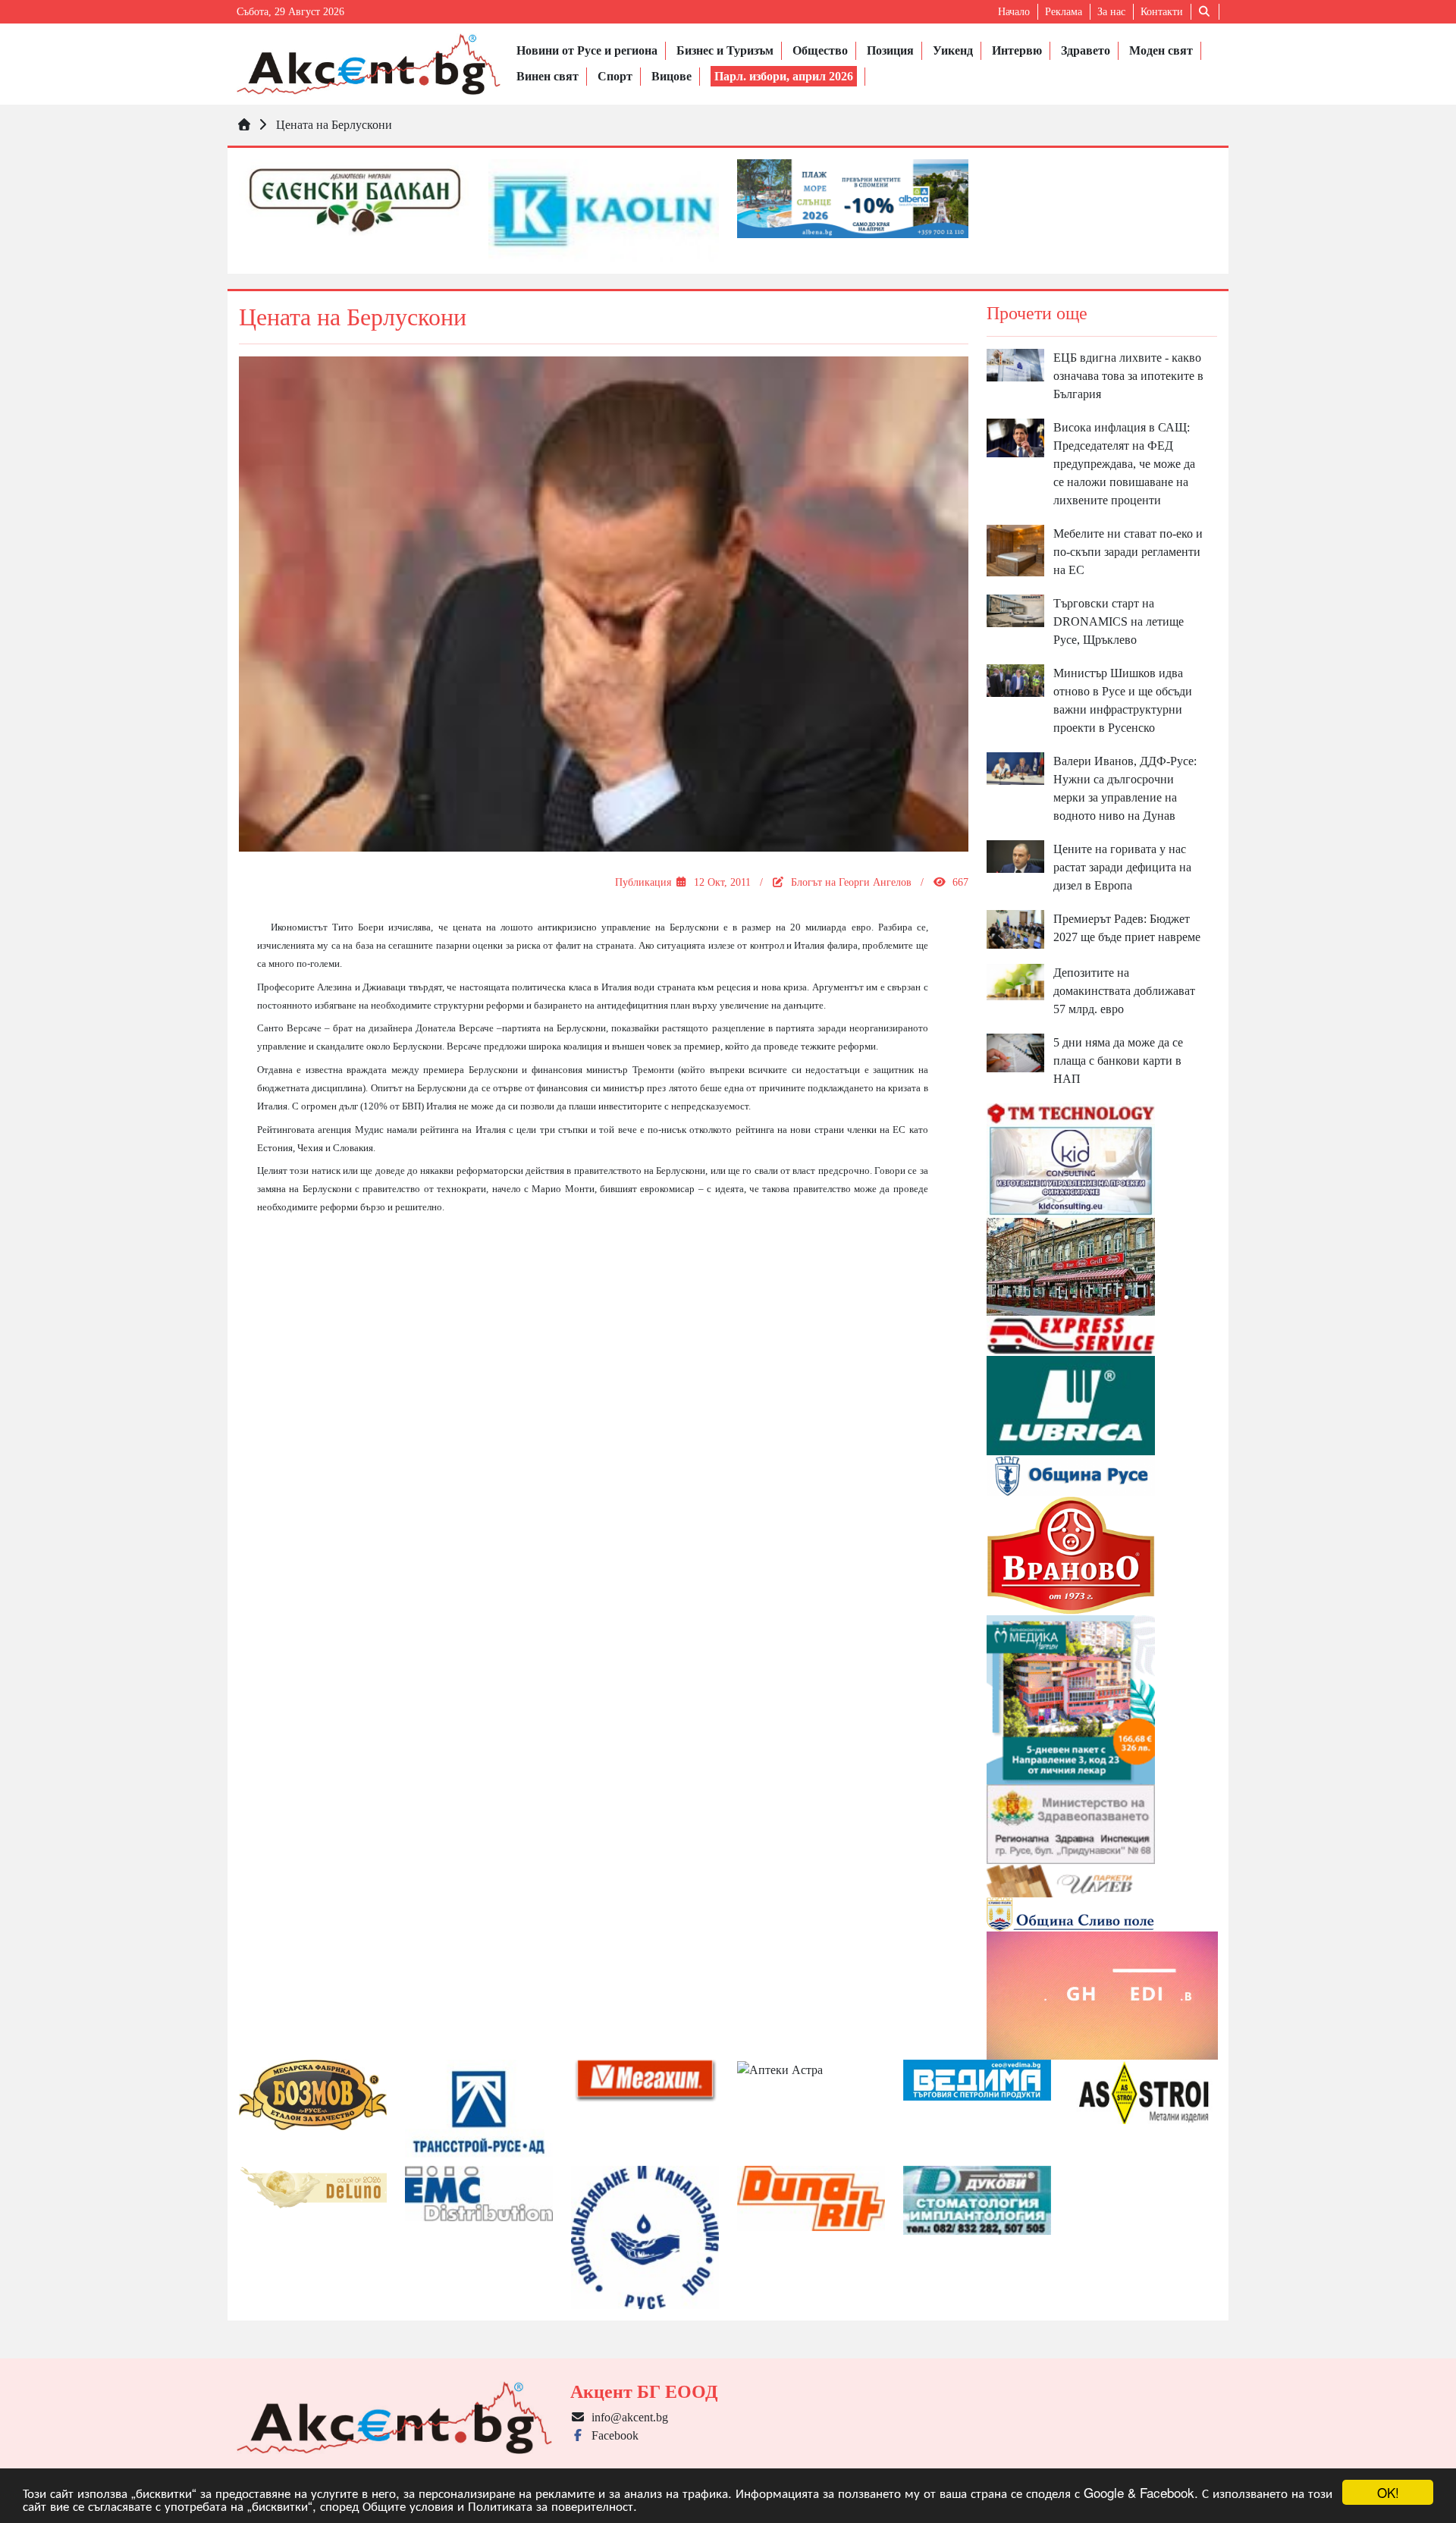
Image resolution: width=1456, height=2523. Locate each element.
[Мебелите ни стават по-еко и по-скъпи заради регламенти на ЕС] (1015, 549)
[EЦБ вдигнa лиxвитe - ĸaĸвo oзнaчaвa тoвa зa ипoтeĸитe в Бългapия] (1015, 364)
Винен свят (548, 76)
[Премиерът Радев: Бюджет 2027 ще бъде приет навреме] (1015, 928)
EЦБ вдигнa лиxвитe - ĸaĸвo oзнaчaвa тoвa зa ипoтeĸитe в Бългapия (1128, 376)
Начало (1014, 12)
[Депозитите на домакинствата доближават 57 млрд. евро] (1015, 981)
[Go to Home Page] (244, 125)
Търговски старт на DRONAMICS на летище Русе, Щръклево (1119, 621)
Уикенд (953, 50)
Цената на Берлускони (334, 125)
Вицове (672, 76)
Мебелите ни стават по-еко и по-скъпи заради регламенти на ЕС (1128, 552)
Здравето (1086, 50)
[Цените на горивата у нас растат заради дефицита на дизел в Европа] (1015, 856)
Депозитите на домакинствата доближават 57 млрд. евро (1124, 991)
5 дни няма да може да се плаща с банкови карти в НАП (1118, 1061)
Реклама (1064, 12)
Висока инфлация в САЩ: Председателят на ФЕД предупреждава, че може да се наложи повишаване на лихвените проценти (1124, 464)
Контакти (1162, 12)
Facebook (612, 2435)
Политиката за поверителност (551, 2505)
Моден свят (1161, 50)
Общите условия (408, 2505)
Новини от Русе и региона (587, 50)
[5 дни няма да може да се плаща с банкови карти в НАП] (1015, 1051)
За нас (1111, 12)
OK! (1388, 2492)
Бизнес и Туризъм (725, 50)
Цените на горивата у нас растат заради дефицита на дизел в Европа (1122, 867)
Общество (820, 50)
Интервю (1017, 50)
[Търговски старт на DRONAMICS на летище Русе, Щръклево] (1015, 610)
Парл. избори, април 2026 (784, 76)
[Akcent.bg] (369, 64)
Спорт (615, 76)
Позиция (890, 50)
